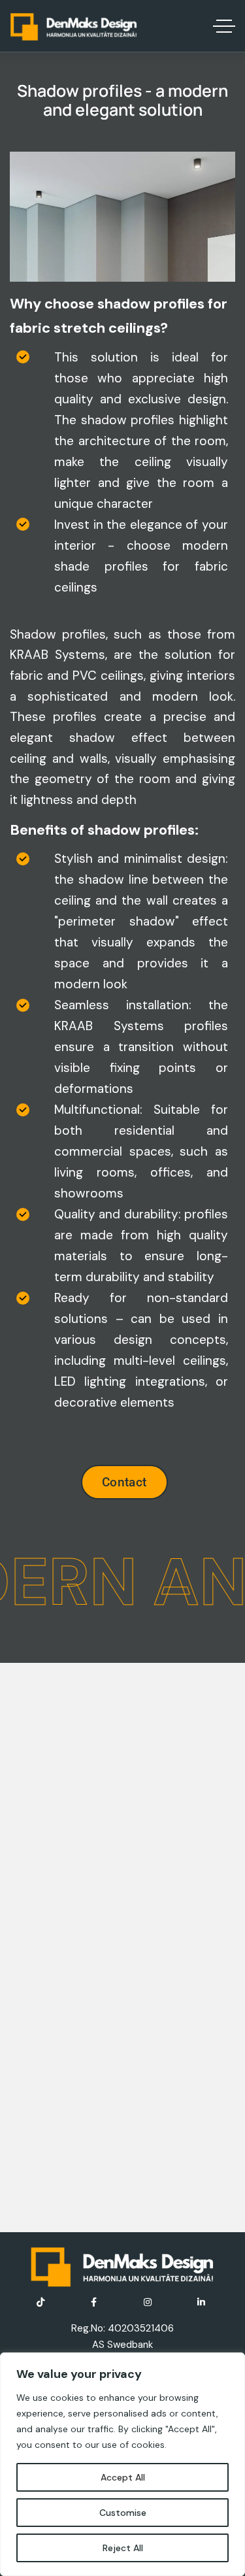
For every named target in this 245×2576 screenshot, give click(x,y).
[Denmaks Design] (74, 26)
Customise (123, 2513)
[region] (122, 2464)
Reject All (123, 2548)
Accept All (123, 2477)
